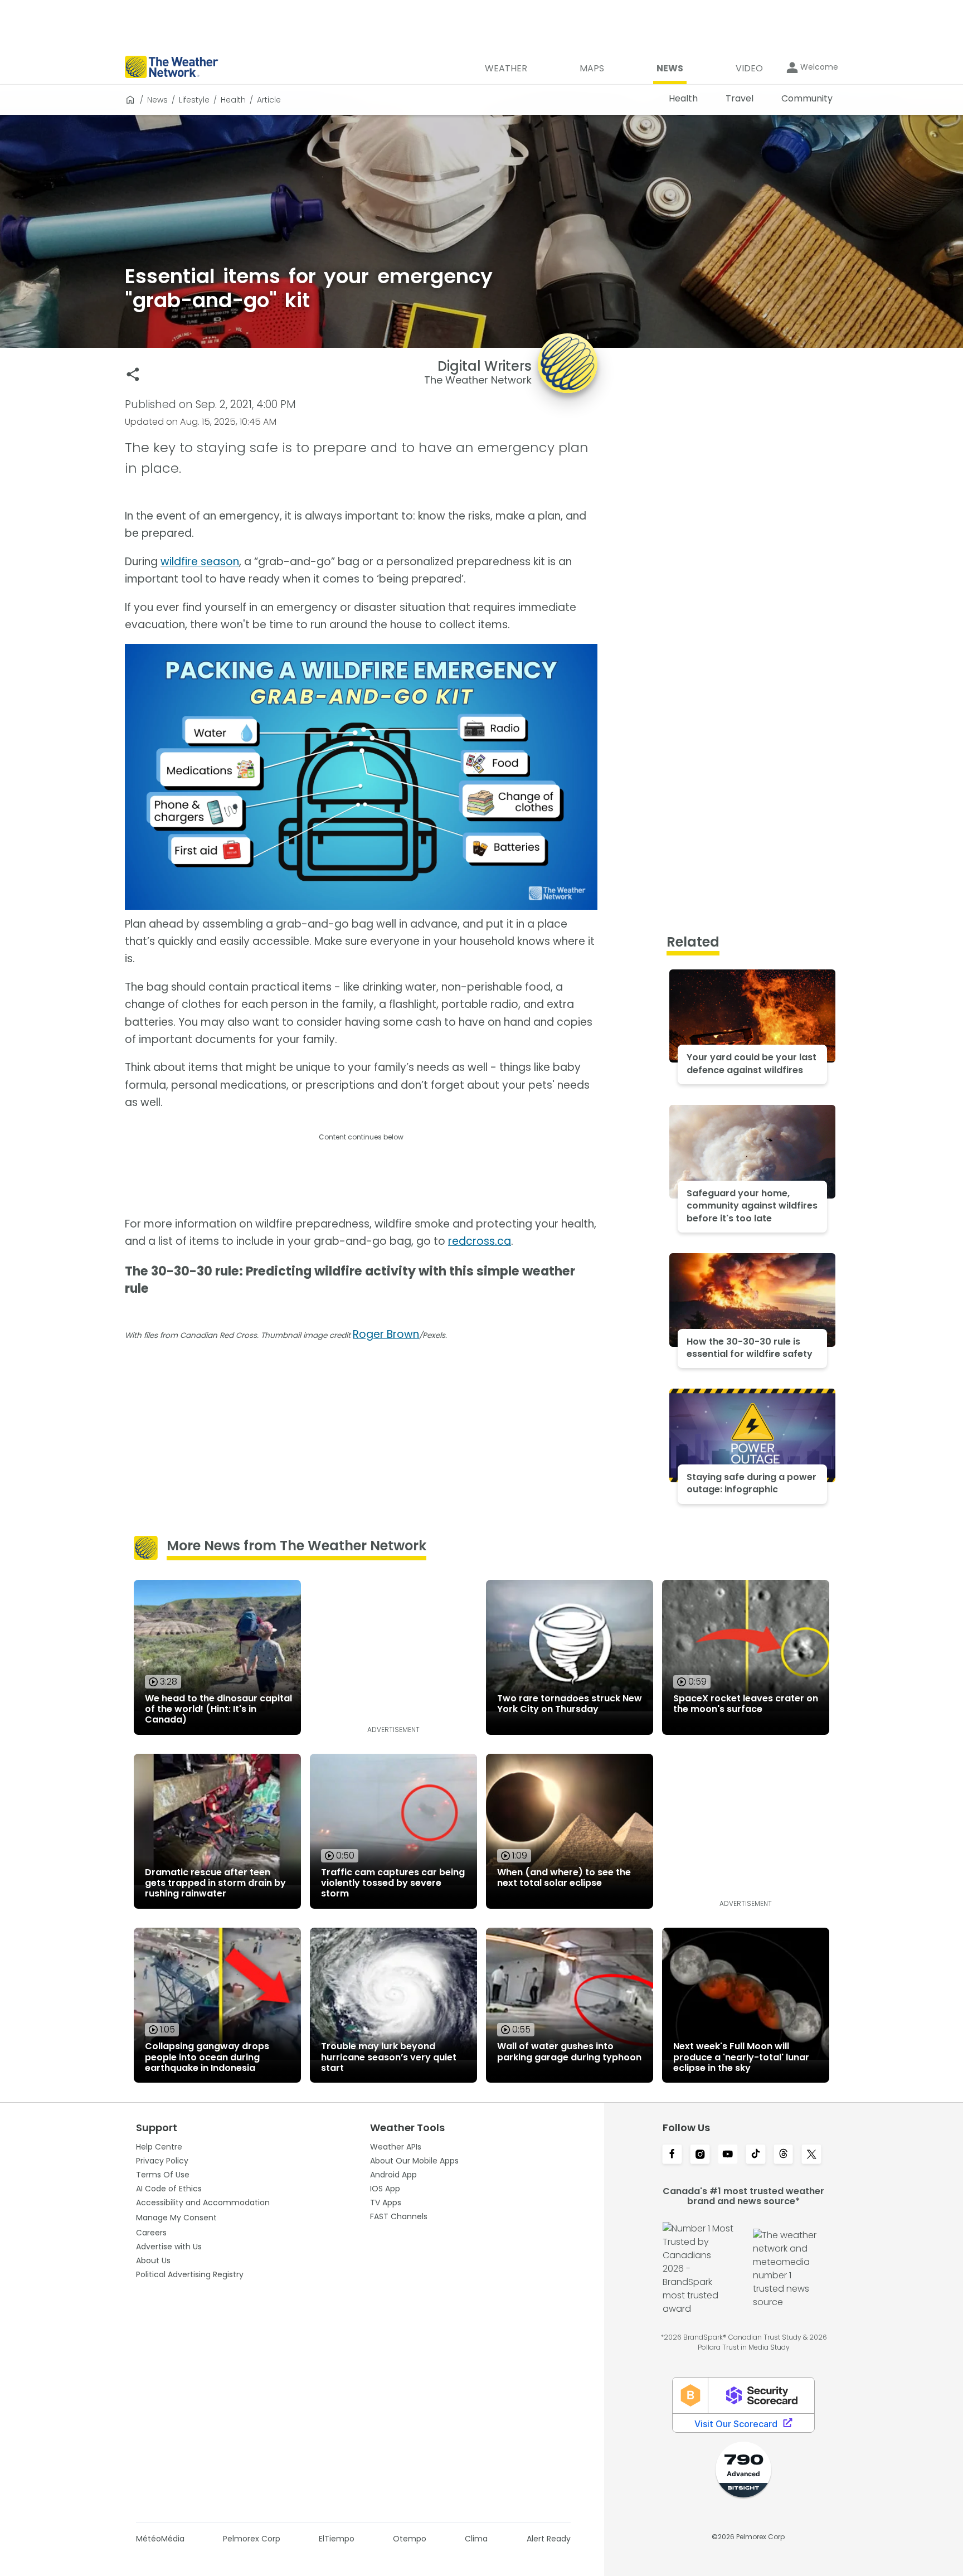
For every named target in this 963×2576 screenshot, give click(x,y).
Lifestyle (194, 100)
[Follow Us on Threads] (784, 2155)
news (157, 100)
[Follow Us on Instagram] (700, 2155)
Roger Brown (386, 1334)
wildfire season (200, 562)
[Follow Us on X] (811, 2155)
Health (233, 100)
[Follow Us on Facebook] (672, 2155)
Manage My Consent (176, 2218)
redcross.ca (480, 1241)
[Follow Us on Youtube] (728, 2155)
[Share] (133, 374)
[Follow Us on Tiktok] (756, 2155)
